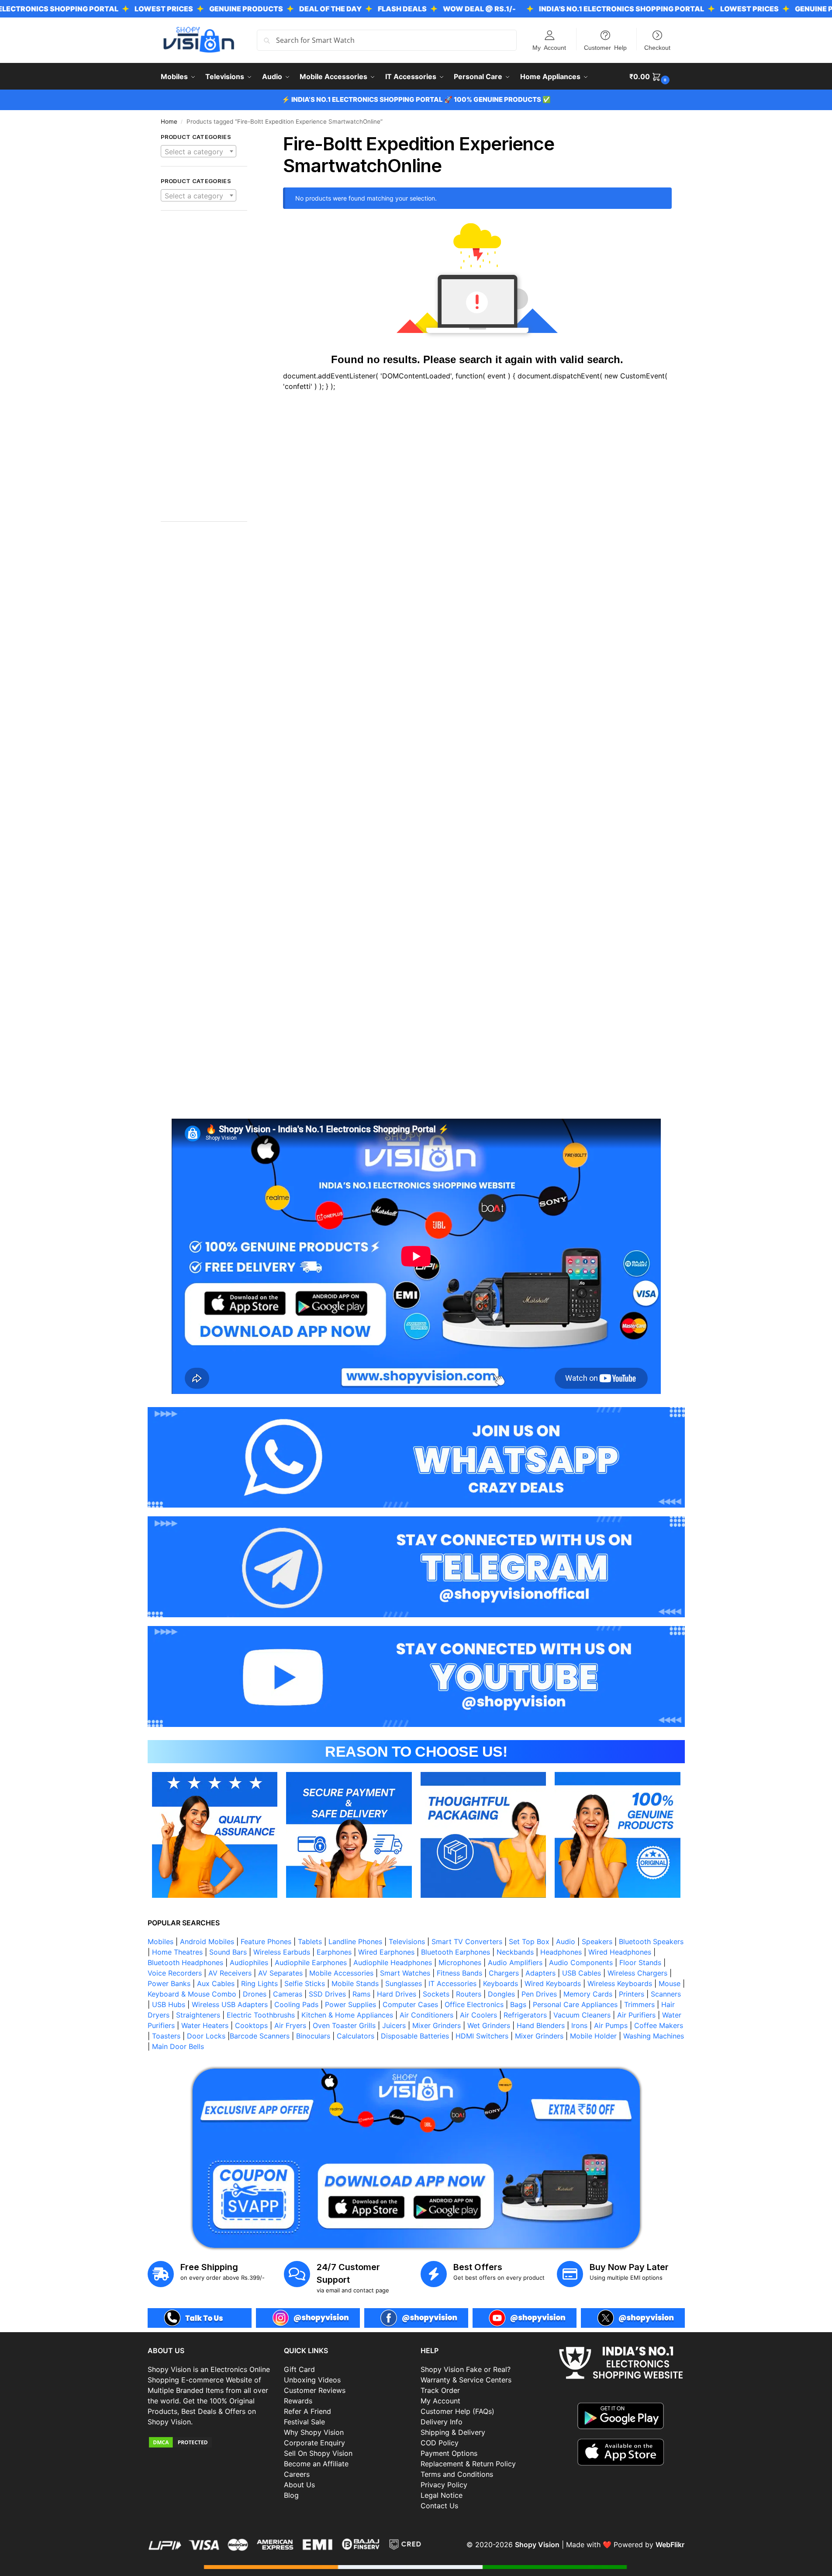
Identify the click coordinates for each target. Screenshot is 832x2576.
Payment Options (449, 2453)
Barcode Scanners (260, 2036)
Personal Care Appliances (575, 2004)
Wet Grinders (489, 2025)
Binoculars (313, 2036)
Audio (566, 1942)
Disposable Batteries (415, 2036)
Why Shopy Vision (314, 2432)
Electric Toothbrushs (261, 2015)
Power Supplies (350, 2004)
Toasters (166, 2036)
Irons (579, 2025)
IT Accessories (452, 1983)
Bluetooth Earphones (456, 1952)
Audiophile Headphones (393, 1962)
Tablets (310, 1942)
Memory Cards (588, 1994)
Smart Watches (405, 1973)
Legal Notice (442, 2495)
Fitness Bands (459, 1973)
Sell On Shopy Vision (318, 2453)
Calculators (356, 2036)
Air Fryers (290, 2025)
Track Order (440, 2390)
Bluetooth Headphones (185, 1962)
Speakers (597, 1942)
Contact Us (439, 2506)
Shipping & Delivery (453, 2432)
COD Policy (440, 2443)
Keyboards (501, 1983)
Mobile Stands (355, 1983)
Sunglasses (404, 1983)
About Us (299, 2485)
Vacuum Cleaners (582, 2015)
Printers (632, 1994)
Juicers (394, 2025)
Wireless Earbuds (282, 1952)
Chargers (504, 1973)
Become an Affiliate (316, 2464)
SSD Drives (327, 1994)
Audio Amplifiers (515, 1962)
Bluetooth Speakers (651, 1942)
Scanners (666, 1994)
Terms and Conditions (457, 2474)
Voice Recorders (175, 1973)
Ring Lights (259, 1983)
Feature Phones (266, 1942)
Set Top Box (529, 1942)
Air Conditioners (426, 2015)
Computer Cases (410, 2004)
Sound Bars (228, 1952)
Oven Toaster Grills (344, 2025)
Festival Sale (304, 2422)
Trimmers (639, 2004)
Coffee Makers (659, 2025)
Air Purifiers (636, 2015)
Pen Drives (539, 1994)
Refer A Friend (307, 2411)
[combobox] (199, 151)
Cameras (288, 1994)
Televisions (407, 1942)
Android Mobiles (207, 1942)
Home (169, 121)
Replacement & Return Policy (468, 2464)
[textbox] (199, 152)
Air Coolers (478, 2015)
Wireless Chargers (637, 1973)
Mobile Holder (593, 2036)
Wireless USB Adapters (230, 2004)
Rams (361, 1994)
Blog (291, 2495)
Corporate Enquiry (314, 2443)
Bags (518, 2004)
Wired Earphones (386, 1952)
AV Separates (280, 1973)
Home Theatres (177, 1952)
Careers (297, 2474)
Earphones (334, 1952)
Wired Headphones (620, 1952)
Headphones (561, 1952)
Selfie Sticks (305, 1983)
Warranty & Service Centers (466, 2380)
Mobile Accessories (341, 1973)
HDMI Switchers (482, 2036)
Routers (469, 1994)
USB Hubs (169, 2004)
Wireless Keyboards (620, 1983)
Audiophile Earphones (311, 1962)
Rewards (298, 2401)
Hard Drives (397, 1994)
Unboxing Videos (312, 2380)
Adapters (540, 1973)
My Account (549, 47)
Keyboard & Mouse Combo (192, 1994)
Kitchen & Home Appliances (347, 2015)
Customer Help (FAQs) (457, 2411)
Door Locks (206, 2036)
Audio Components (581, 1962)
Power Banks (169, 1983)
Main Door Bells (179, 2046)
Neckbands (515, 1952)
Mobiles (161, 1942)
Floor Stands (640, 1962)
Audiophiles (249, 1962)
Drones (255, 1994)
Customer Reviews (315, 2390)
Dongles (501, 1994)
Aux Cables (216, 1983)
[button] (651, 76)
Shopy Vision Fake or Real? (466, 2369)
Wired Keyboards (553, 1983)
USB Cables (582, 1973)
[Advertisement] (204, 371)
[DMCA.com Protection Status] (212, 2442)
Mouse (670, 1983)
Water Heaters (205, 2025)
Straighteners (198, 2015)
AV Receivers (230, 1973)
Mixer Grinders (437, 2025)
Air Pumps (611, 2025)
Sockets (436, 1994)
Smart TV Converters (467, 1942)
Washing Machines (654, 2036)
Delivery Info (442, 2422)
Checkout (657, 47)
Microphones (460, 1962)
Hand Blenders (541, 2025)
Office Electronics (474, 2004)
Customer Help (605, 47)
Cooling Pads (296, 2004)
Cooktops (251, 2025)
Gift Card (299, 2369)
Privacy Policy (444, 2485)
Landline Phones (355, 1942)
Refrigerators (525, 2015)
